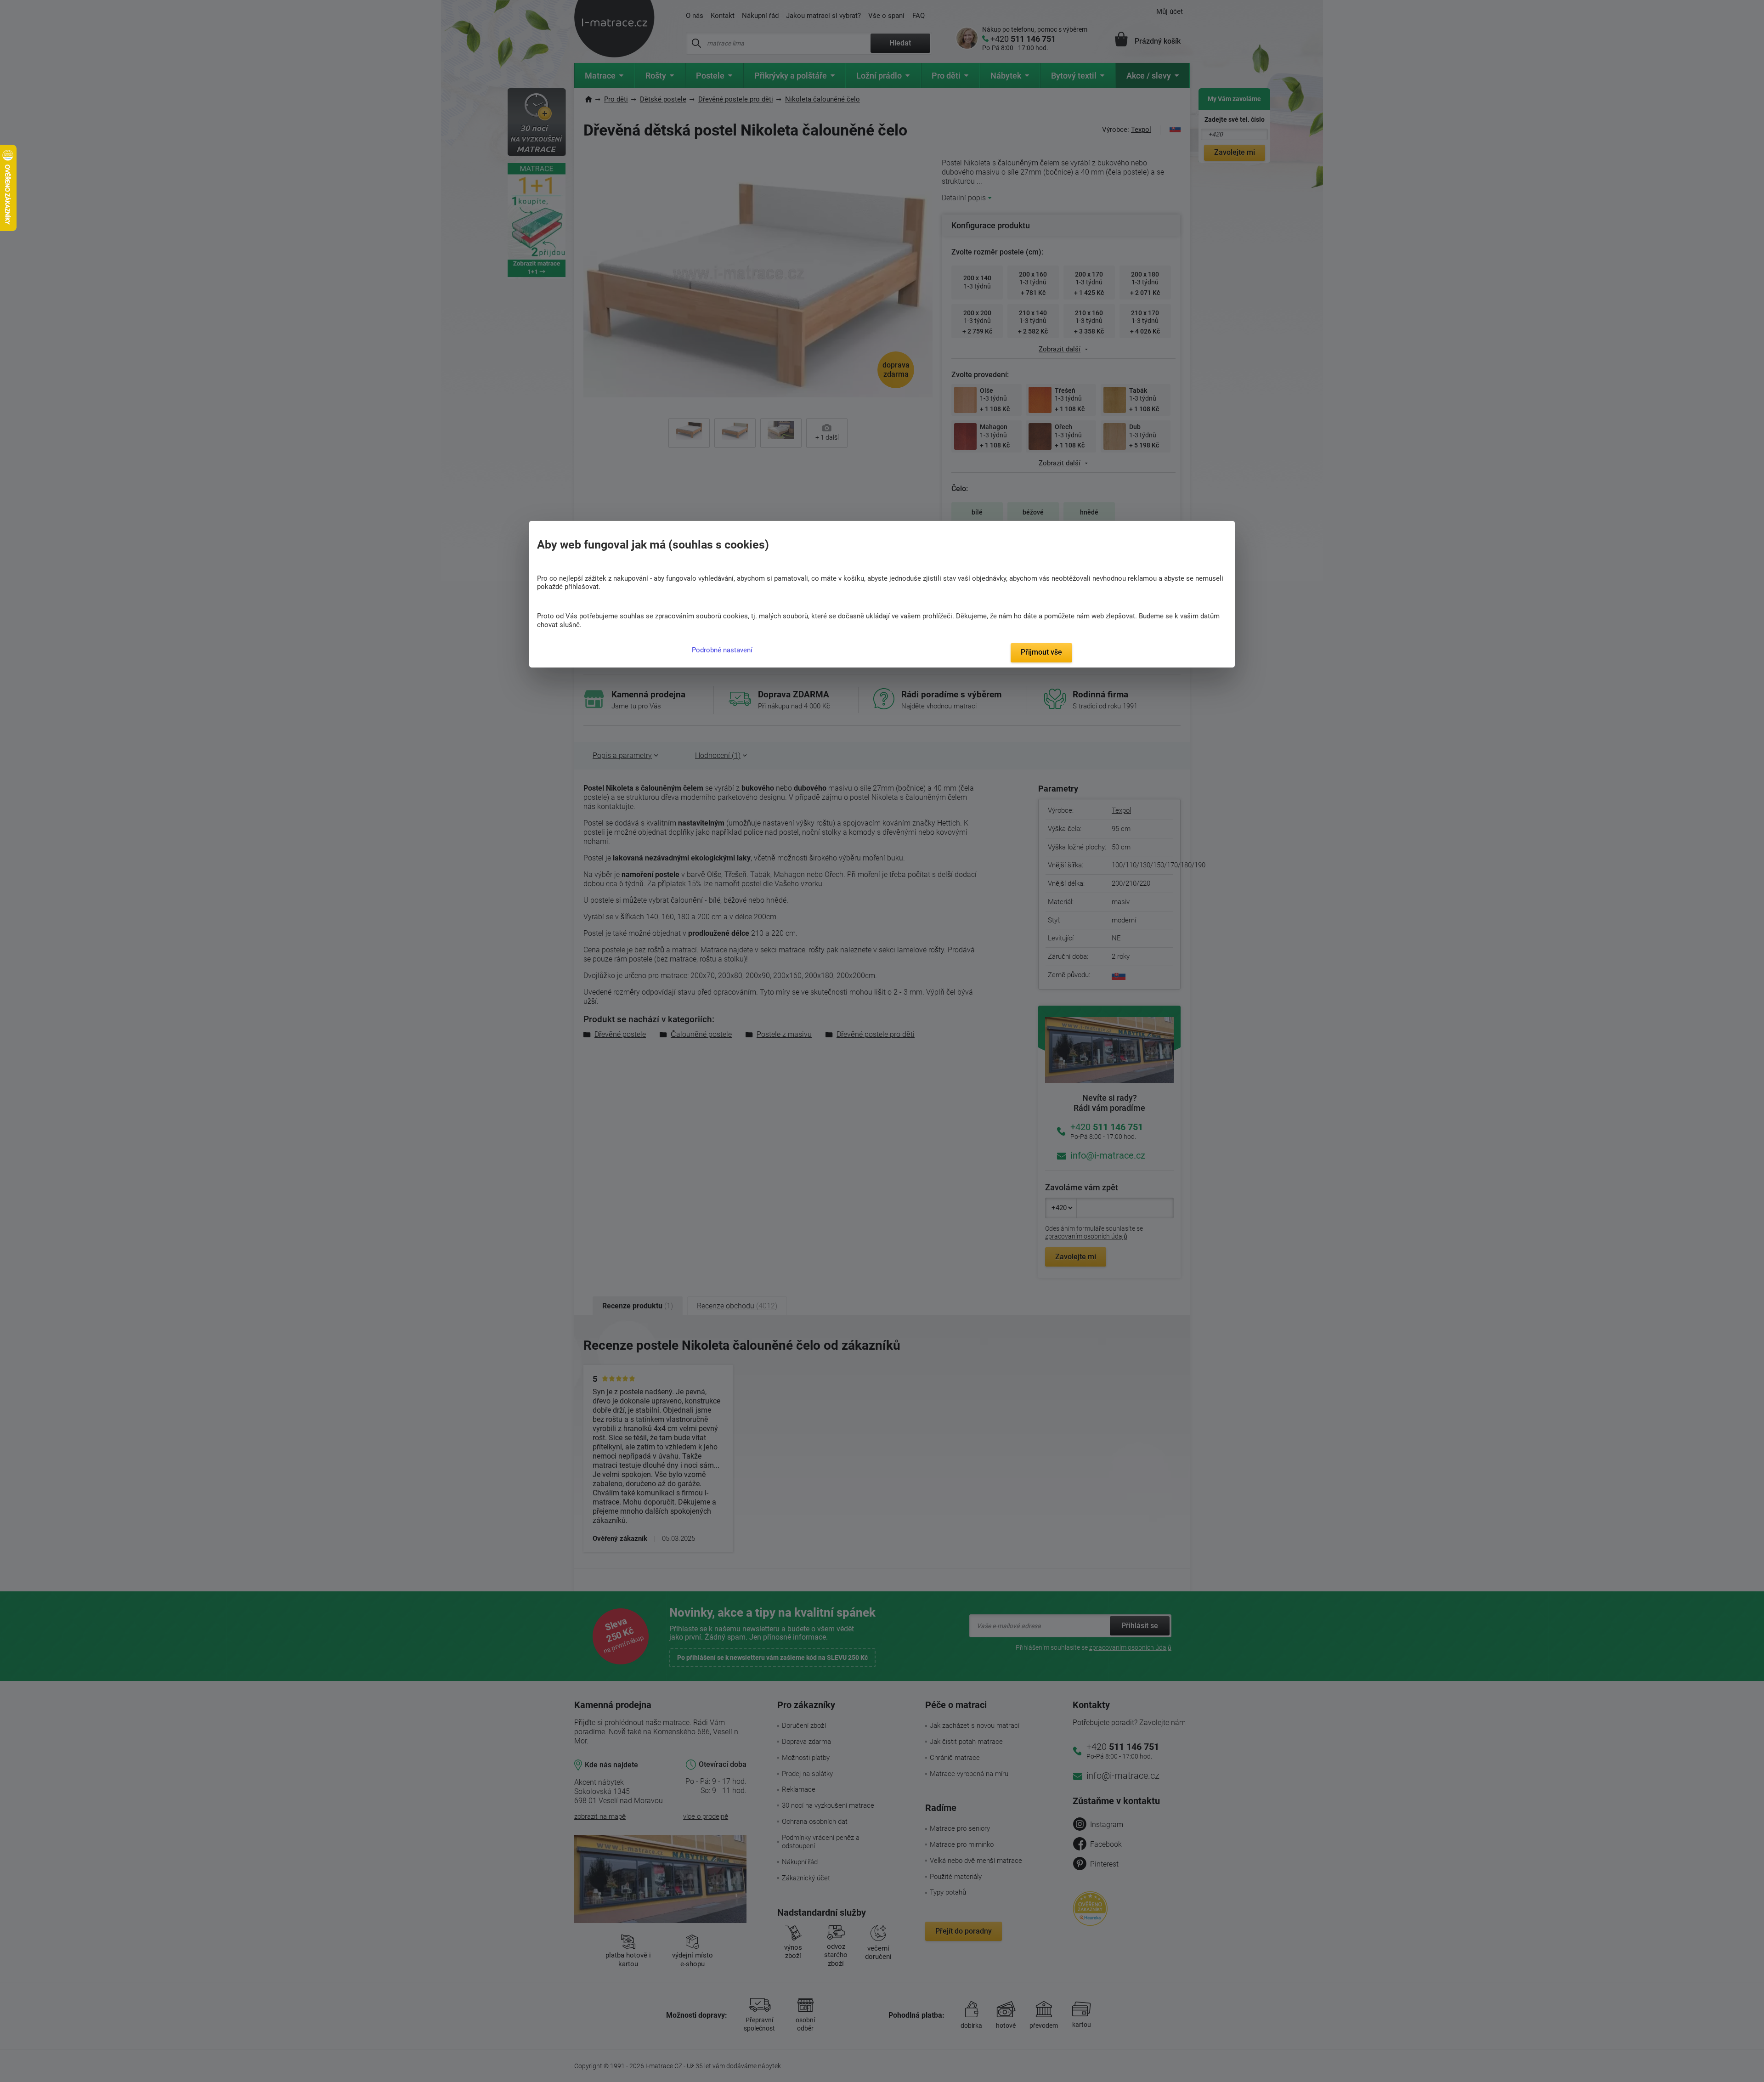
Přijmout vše (1041, 652)
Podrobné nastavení (722, 650)
